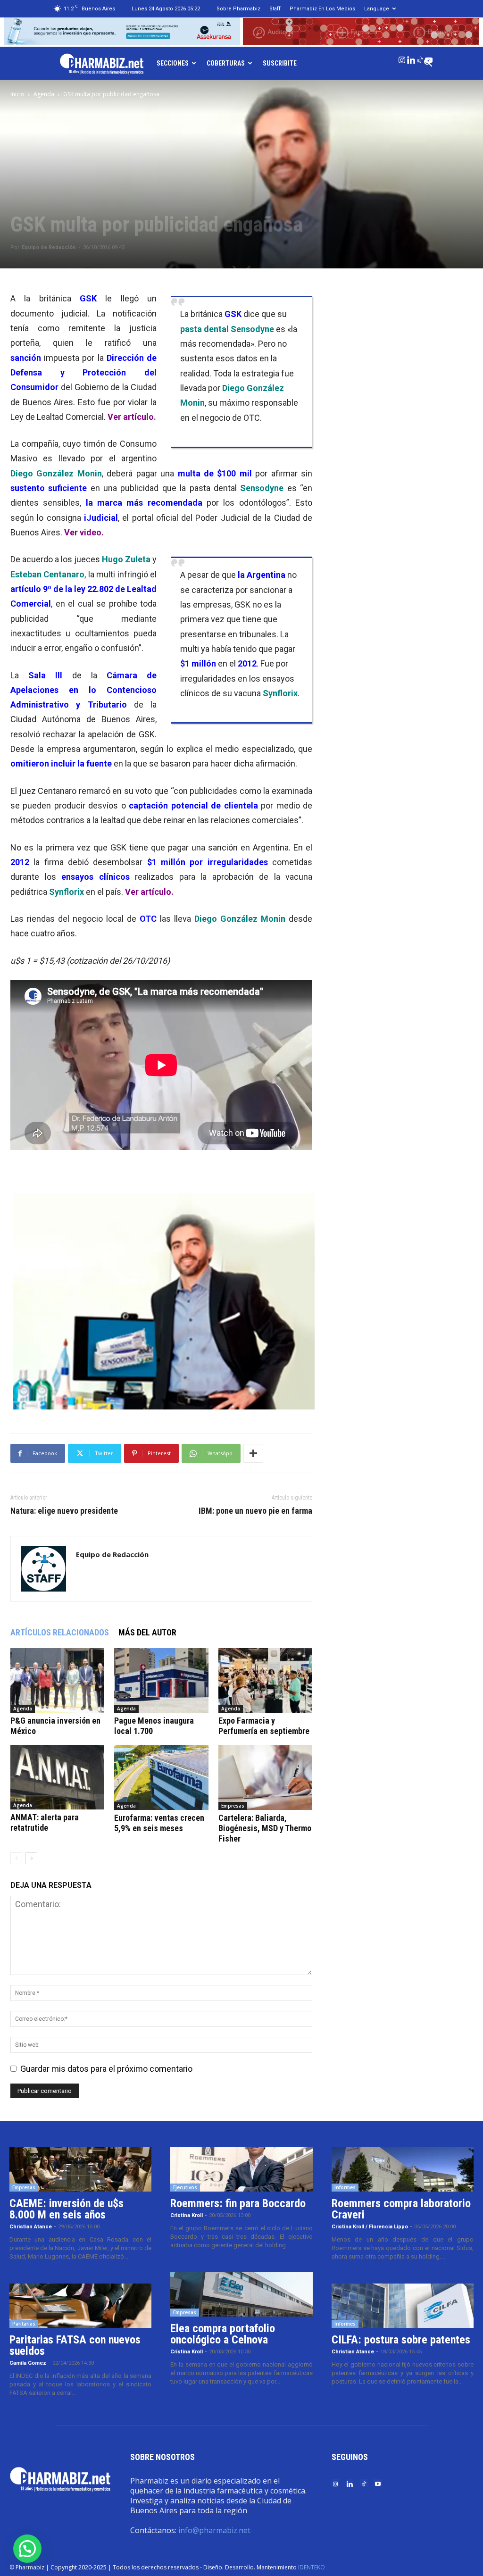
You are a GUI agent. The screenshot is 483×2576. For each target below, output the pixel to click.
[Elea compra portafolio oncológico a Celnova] (241, 2295)
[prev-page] (16, 1858)
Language (377, 9)
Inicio (17, 94)
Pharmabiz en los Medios (322, 9)
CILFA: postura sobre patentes (401, 2340)
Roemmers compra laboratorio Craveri (401, 2209)
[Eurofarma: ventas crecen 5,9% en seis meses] (161, 1777)
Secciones (173, 63)
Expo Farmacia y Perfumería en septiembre (264, 1726)
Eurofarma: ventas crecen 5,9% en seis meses (159, 1823)
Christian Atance (31, 2227)
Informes (345, 2187)
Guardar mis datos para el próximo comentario (106, 2069)
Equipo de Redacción (49, 247)
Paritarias (24, 2324)
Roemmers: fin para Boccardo (238, 2203)
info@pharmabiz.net (214, 2530)
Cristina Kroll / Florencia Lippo (370, 2227)
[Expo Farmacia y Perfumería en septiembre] (265, 1680)
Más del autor (147, 1632)
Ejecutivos (185, 2187)
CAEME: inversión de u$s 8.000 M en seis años (67, 2209)
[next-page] (31, 1858)
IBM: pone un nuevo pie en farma (255, 1511)
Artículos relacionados (60, 1632)
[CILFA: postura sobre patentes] (403, 2306)
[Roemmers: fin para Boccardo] (241, 2169)
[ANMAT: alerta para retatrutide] (57, 1777)
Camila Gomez (28, 2363)
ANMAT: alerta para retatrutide (45, 1822)
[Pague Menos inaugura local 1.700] (161, 1680)
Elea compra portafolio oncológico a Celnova (223, 2334)
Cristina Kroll (187, 2215)
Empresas (233, 1806)
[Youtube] (429, 58)
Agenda (44, 94)
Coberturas (226, 63)
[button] (27, 2549)
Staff (275, 9)
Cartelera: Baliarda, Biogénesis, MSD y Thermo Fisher (265, 1828)
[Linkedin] (411, 58)
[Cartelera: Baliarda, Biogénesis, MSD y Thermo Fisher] (265, 1777)
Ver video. (84, 532)
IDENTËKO (312, 2567)
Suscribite (280, 63)
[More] (253, 1453)
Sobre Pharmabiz (238, 9)
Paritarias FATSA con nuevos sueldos (75, 2345)
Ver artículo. (132, 417)
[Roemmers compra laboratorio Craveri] (403, 2169)
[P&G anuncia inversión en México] (57, 1680)
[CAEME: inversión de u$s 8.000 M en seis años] (80, 2169)
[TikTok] (420, 58)
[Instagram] (402, 58)
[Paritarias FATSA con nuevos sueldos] (80, 2306)
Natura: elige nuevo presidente (64, 1511)
